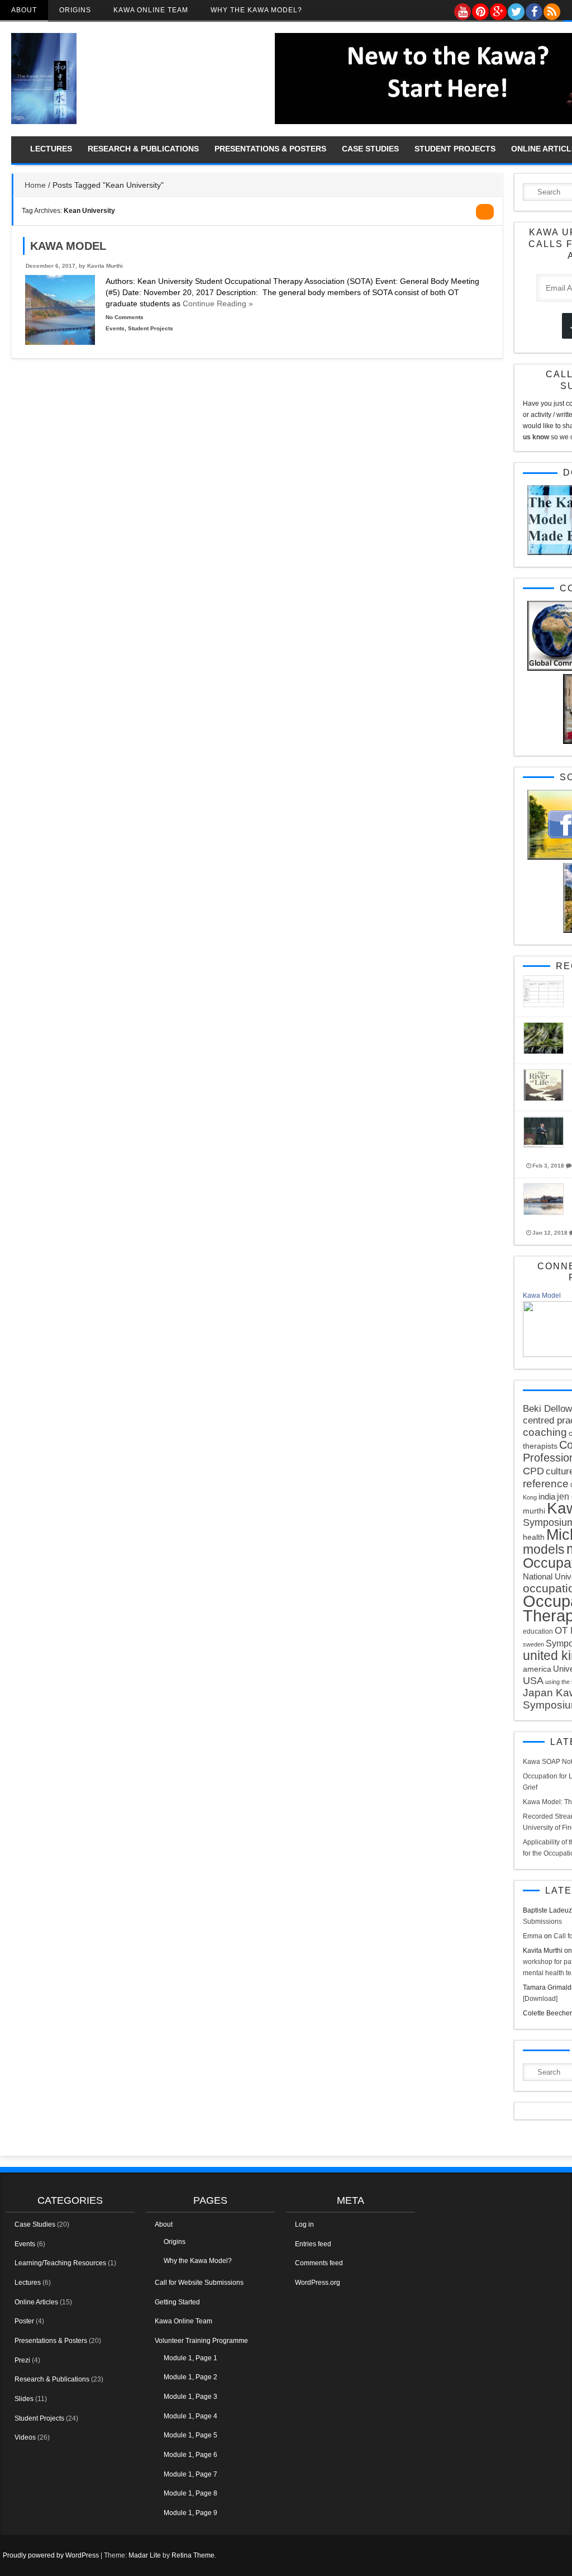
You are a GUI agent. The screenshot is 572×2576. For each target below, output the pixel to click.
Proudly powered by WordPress (51, 2555)
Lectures (51, 149)
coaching (545, 1432)
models (544, 1549)
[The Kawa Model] (44, 122)
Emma (533, 1936)
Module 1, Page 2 (190, 2377)
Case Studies (370, 149)
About (24, 10)
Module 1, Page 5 (190, 2435)
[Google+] (498, 9)
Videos (25, 2437)
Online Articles (36, 2302)
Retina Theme (193, 2555)
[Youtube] (462, 9)
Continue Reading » (217, 303)
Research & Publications (143, 149)
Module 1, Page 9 (190, 2513)
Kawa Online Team (151, 10)
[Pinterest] (480, 9)
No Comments (125, 317)
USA (533, 1681)
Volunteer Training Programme (201, 2341)
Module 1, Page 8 (190, 2493)
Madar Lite (145, 2555)
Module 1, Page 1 (190, 2358)
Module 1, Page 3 (190, 2397)
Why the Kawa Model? (256, 10)
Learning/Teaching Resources (60, 2263)
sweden (533, 1644)
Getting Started (177, 2302)
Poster (24, 2321)
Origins (75, 10)
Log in (304, 2224)
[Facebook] (533, 9)
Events (115, 328)
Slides (24, 2399)
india (547, 1496)
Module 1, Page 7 (190, 2474)
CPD (533, 1471)
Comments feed (319, 2263)
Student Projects (455, 149)
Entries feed (313, 2244)
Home (35, 185)
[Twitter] (516, 9)
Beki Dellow (547, 1409)
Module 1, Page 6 (190, 2455)
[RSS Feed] (551, 9)
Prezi (22, 2360)
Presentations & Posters (270, 149)
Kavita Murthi (105, 266)
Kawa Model (68, 246)
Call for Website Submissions (199, 2283)
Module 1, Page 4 (190, 2416)
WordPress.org (318, 2283)
